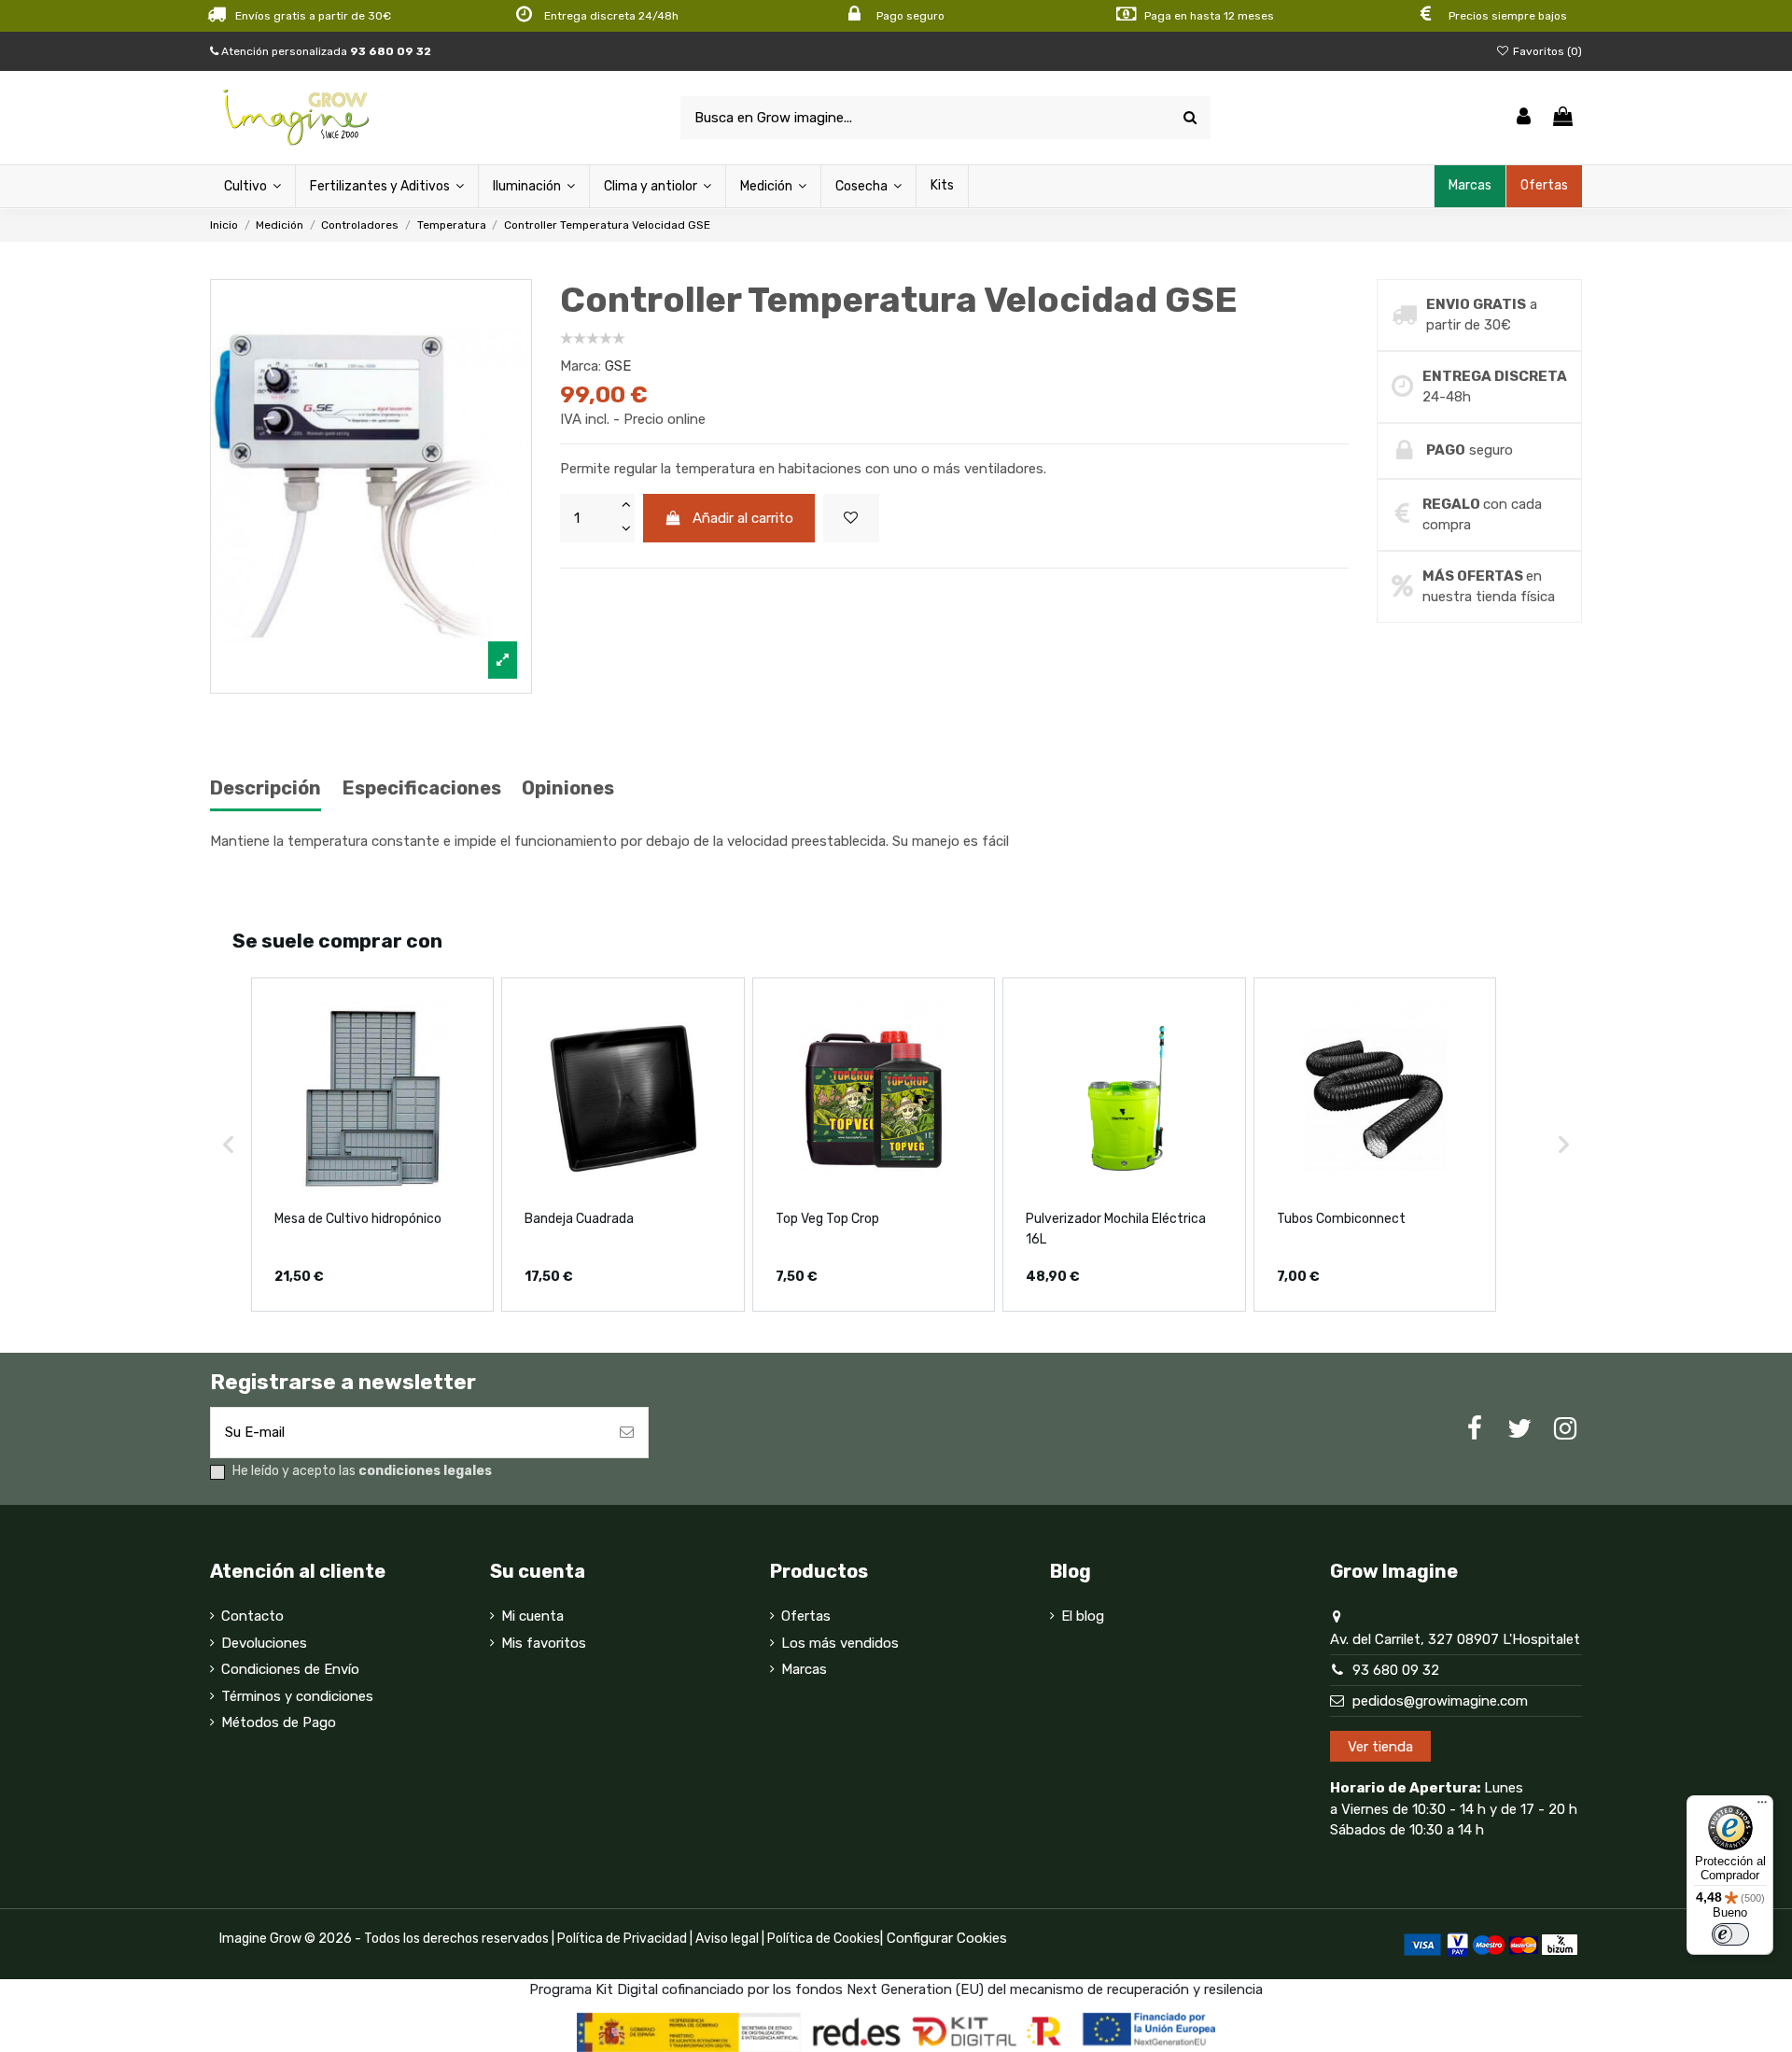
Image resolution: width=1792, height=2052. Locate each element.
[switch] (1730, 1934)
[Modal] (371, 487)
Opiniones (568, 788)
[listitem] (372, 1144)
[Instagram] (1565, 1429)
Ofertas (806, 1616)
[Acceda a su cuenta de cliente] (1524, 118)
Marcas (804, 1669)
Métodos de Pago (279, 1722)
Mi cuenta (532, 1616)
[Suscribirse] (627, 1433)
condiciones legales (425, 1471)
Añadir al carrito (743, 518)
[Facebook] (1475, 1429)
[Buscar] (1190, 118)
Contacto (252, 1616)
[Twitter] (1519, 1429)
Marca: (581, 366)
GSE (618, 366)
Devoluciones (264, 1643)
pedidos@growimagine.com (1440, 1701)
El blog (1083, 1616)
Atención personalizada (325, 51)
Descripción (266, 788)
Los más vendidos (840, 1643)
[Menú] (1762, 1806)
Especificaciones (422, 788)
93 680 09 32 (1396, 1670)
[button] (229, 1144)
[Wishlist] (851, 519)
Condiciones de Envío (290, 1669)
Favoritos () (1546, 51)
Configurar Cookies (947, 1938)
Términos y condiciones (297, 1696)
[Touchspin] (625, 506)
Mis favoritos (544, 1643)
